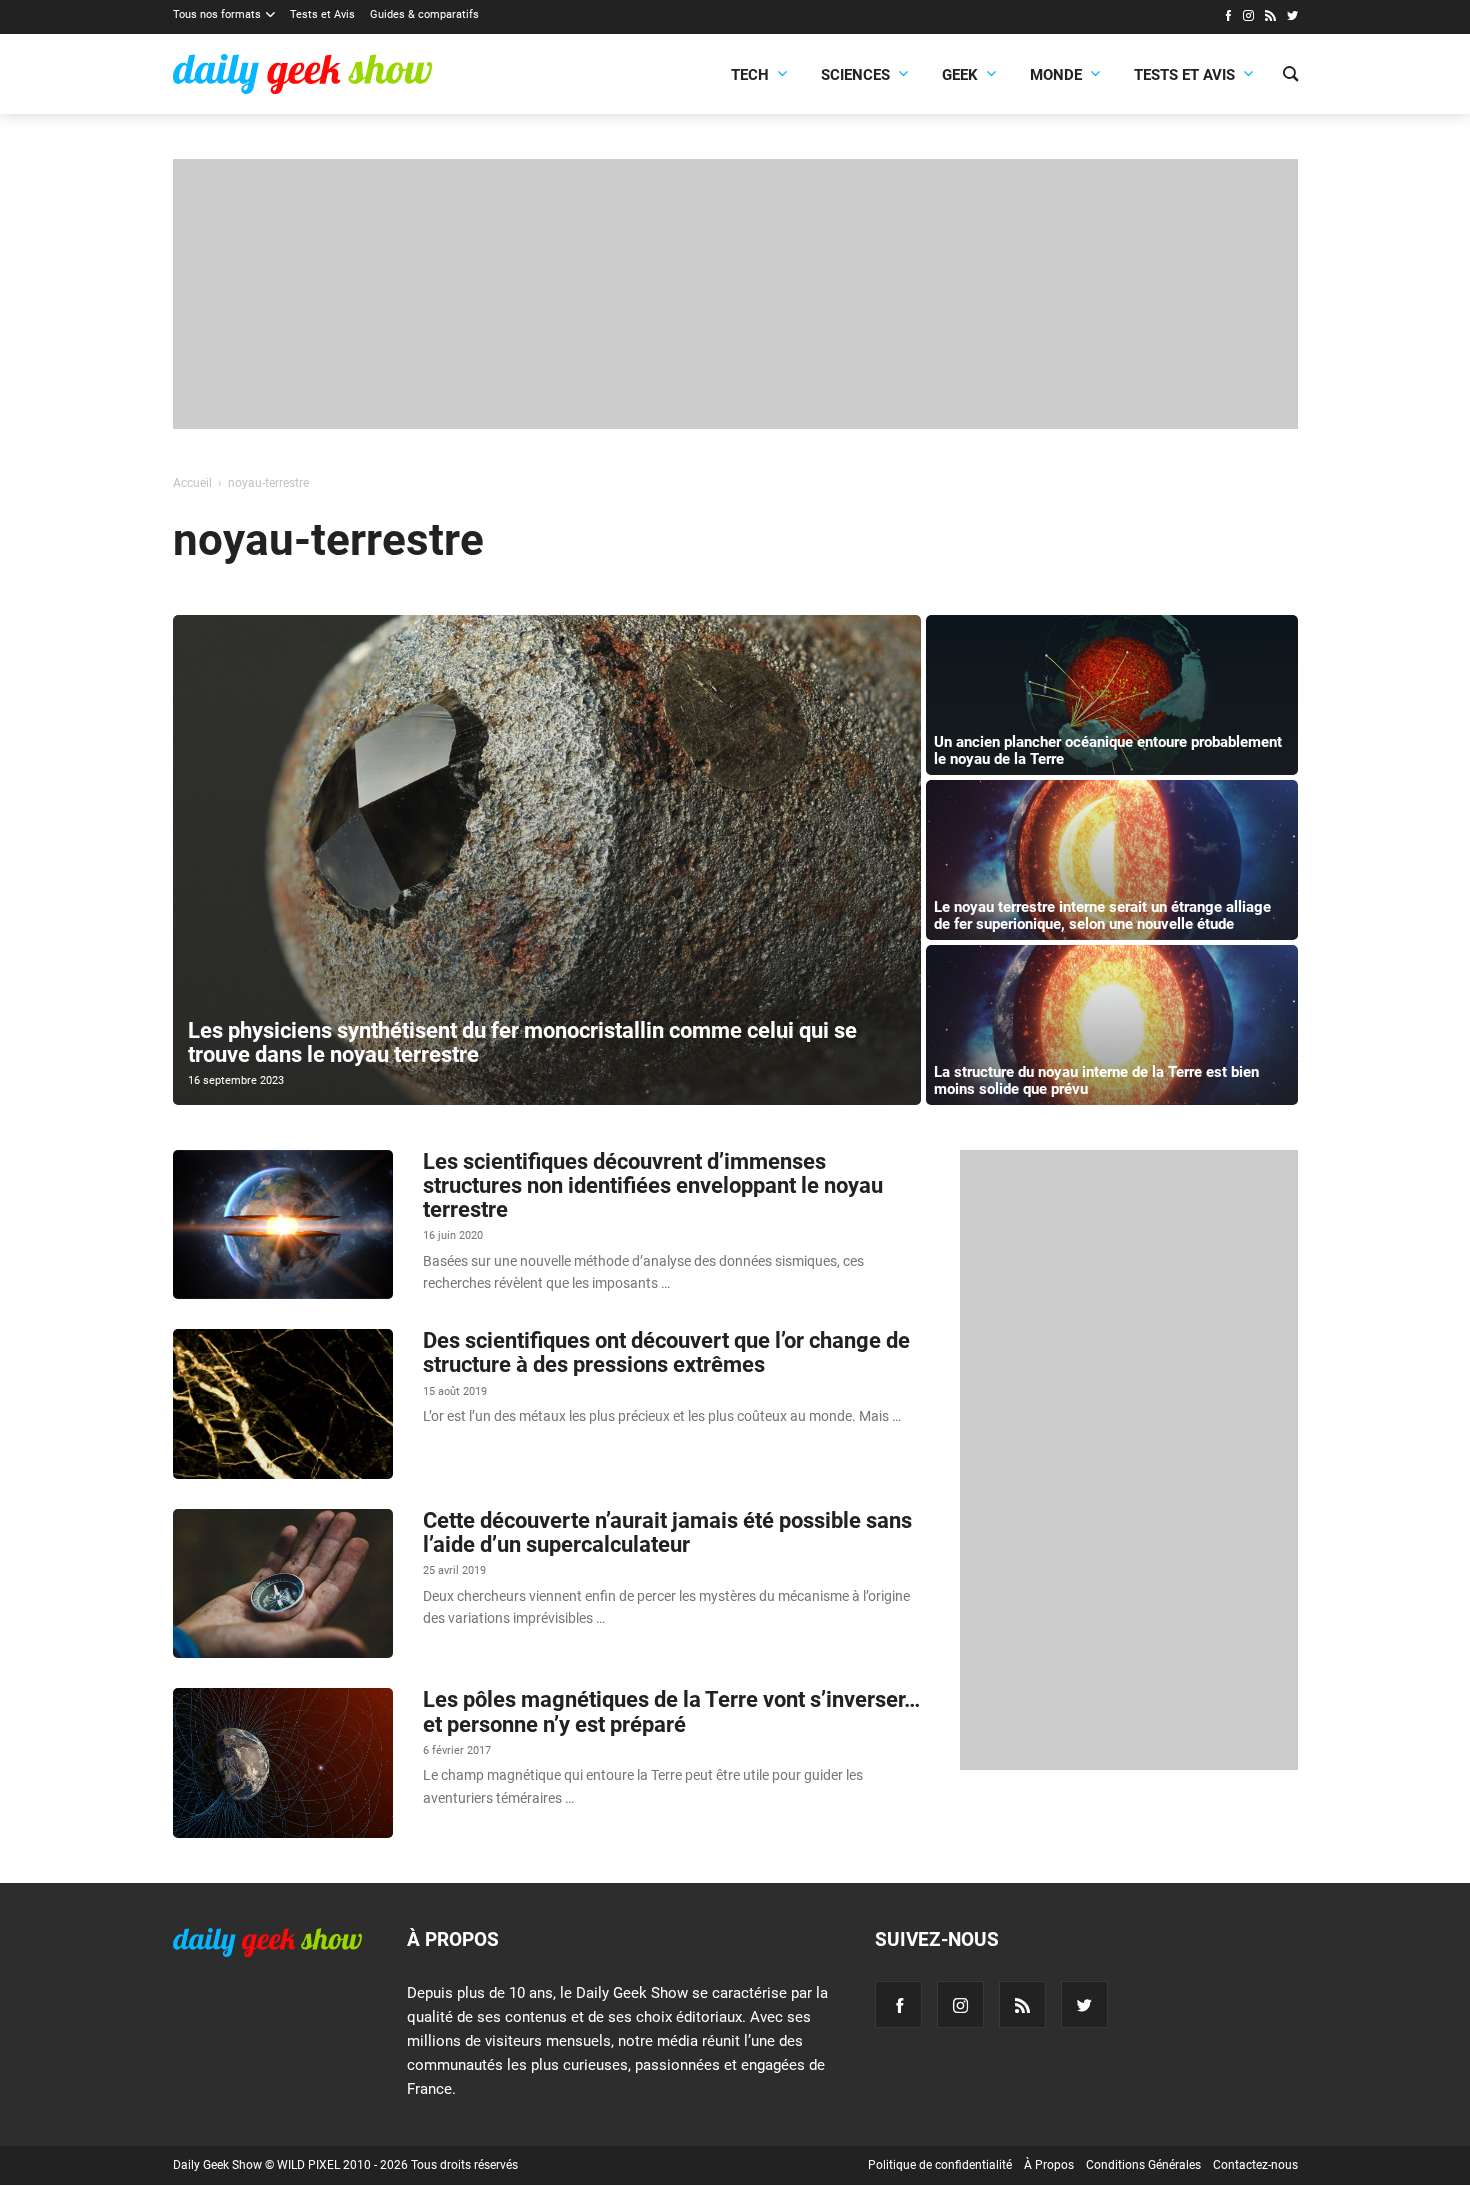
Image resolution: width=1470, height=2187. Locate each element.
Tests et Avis (322, 14)
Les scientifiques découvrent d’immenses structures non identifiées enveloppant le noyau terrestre (653, 1185)
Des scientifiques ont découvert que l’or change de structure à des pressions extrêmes (666, 1352)
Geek (960, 75)
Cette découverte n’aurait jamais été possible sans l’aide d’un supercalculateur (667, 1532)
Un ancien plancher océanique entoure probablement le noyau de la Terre (1108, 750)
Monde (1056, 75)
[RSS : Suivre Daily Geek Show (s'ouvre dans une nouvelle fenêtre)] (1270, 18)
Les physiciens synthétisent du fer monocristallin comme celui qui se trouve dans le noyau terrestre (522, 1042)
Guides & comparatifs (424, 14)
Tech (750, 75)
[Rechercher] (1290, 76)
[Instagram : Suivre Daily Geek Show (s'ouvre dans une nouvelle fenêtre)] (1248, 18)
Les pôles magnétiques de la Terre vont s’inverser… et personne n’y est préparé (671, 1711)
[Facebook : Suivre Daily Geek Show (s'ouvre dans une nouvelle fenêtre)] (1227, 18)
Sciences (855, 75)
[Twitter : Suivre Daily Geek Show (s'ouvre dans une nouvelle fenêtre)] (1292, 18)
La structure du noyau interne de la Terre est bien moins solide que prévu (1096, 1080)
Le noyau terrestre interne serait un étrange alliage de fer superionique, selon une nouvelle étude (1102, 915)
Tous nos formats (217, 14)
